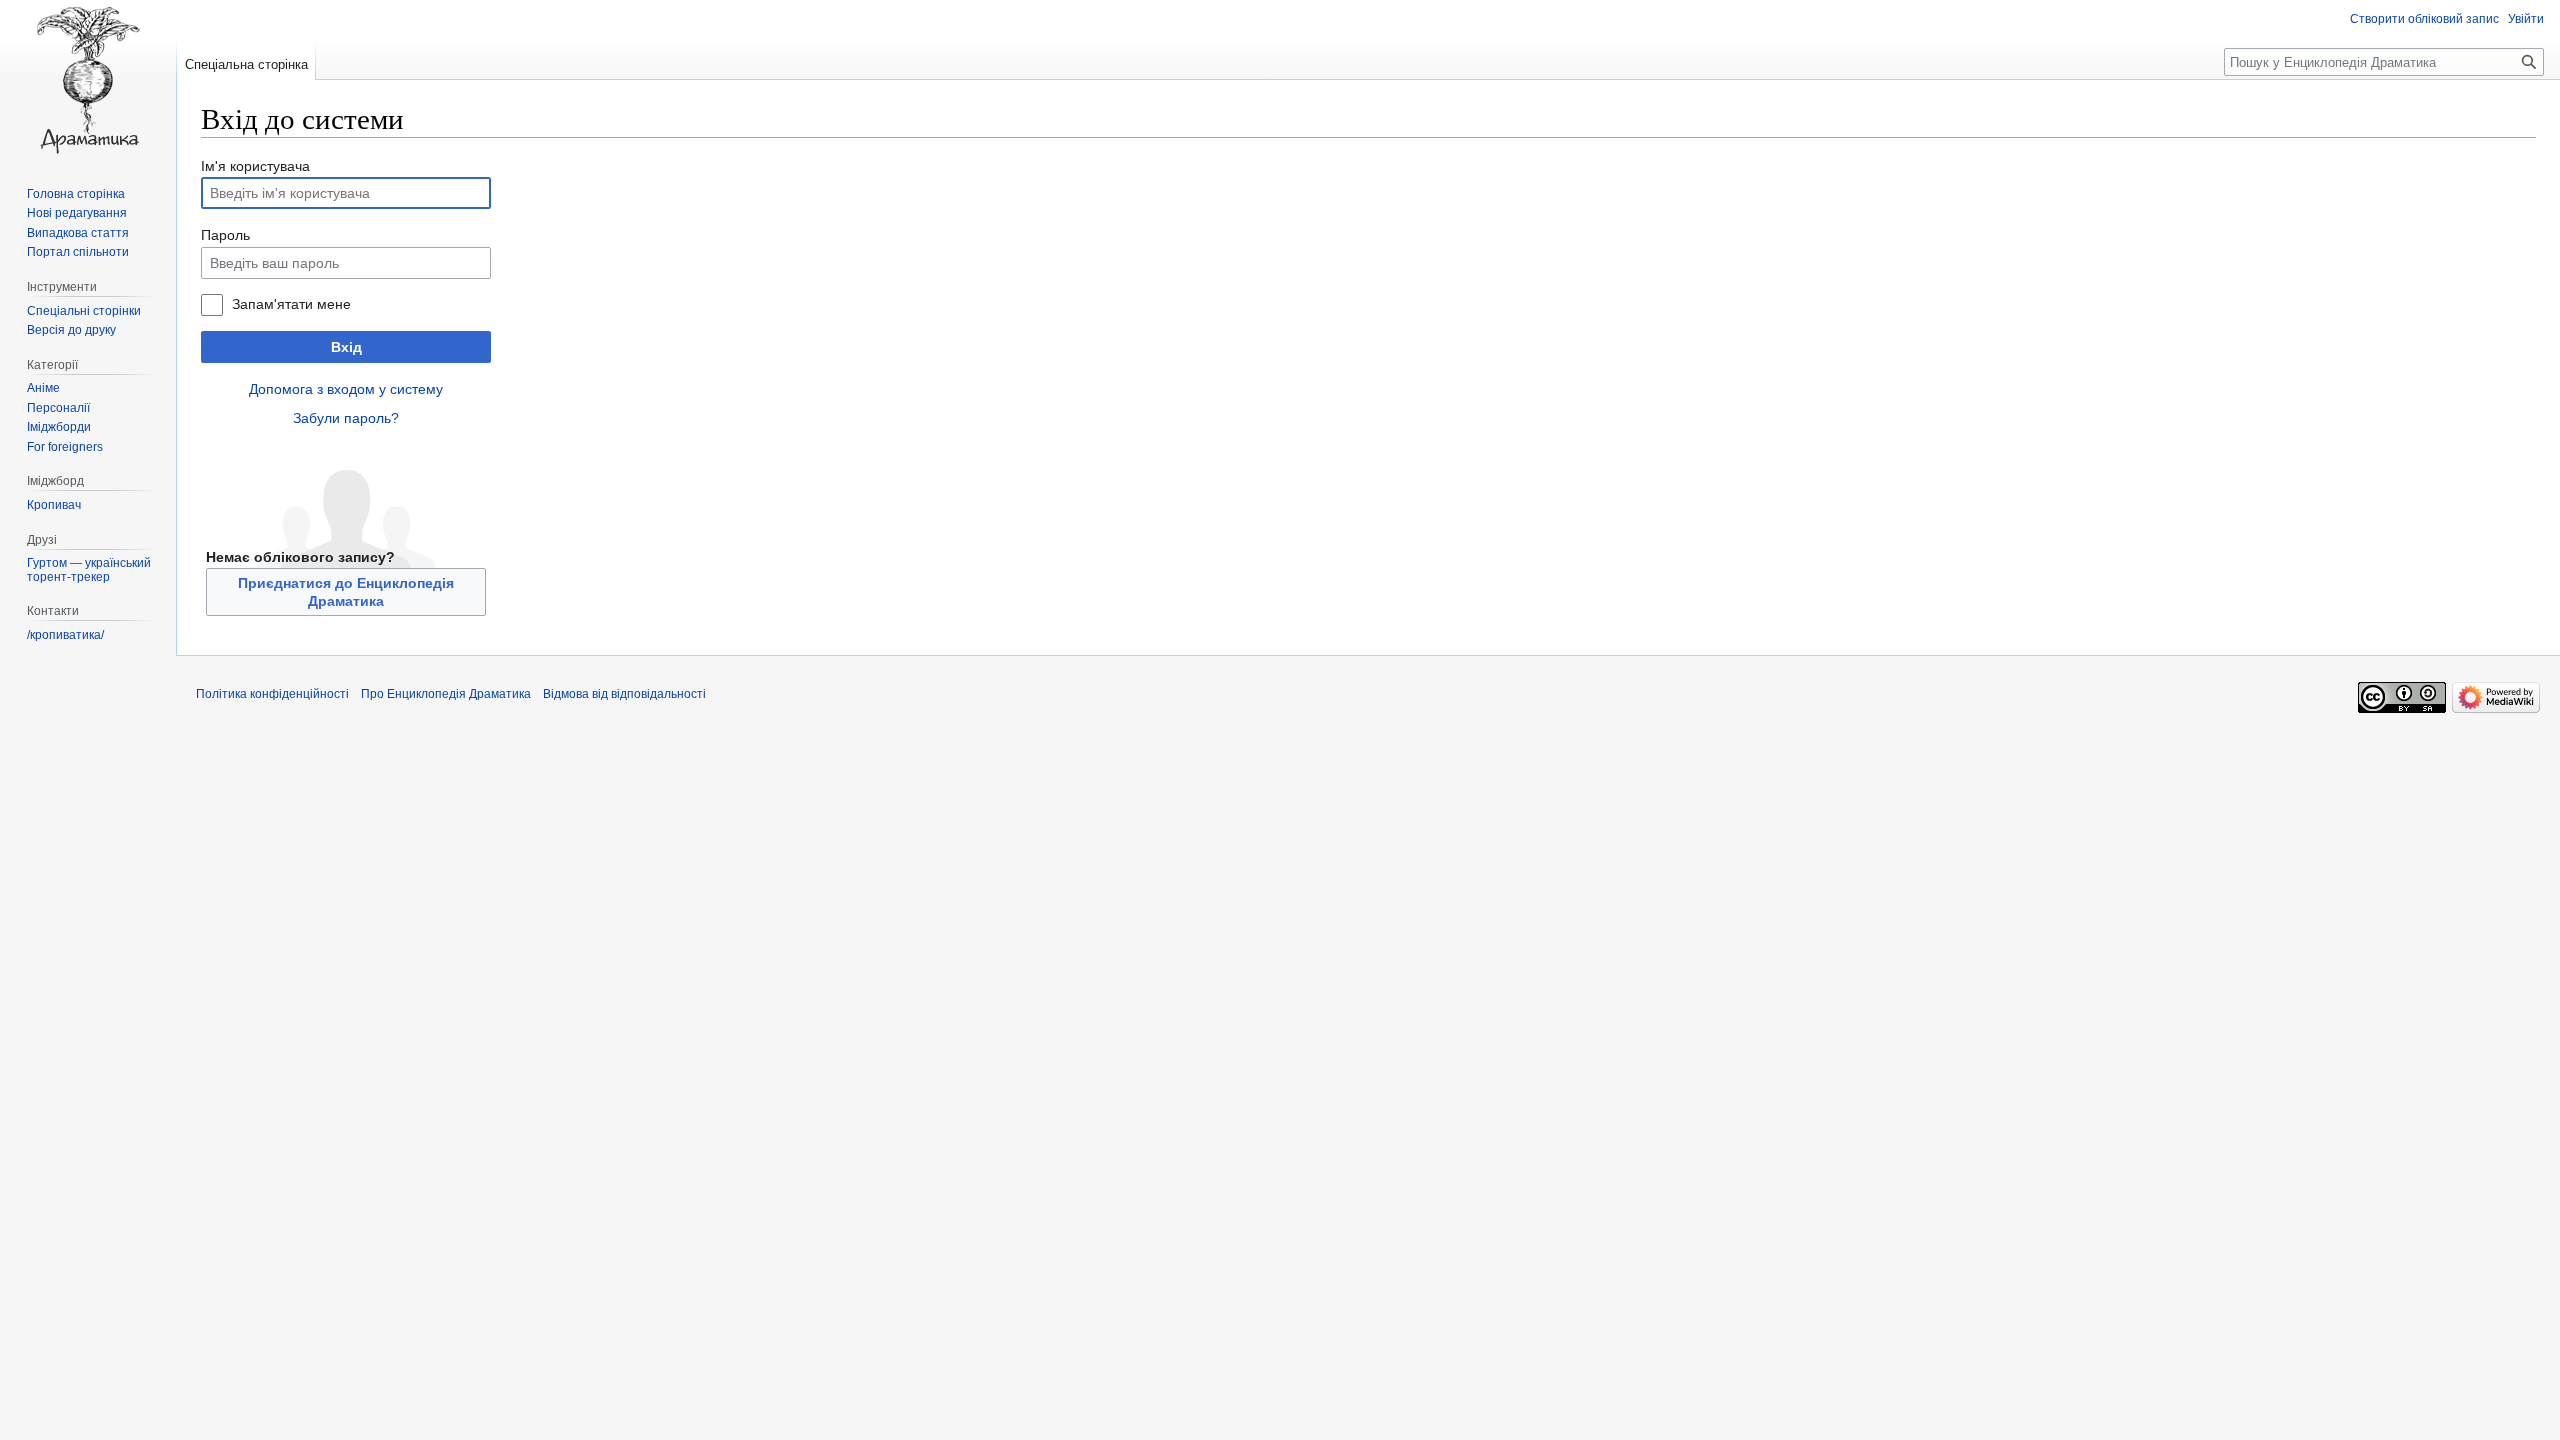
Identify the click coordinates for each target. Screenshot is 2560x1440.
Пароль (225, 235)
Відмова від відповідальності (624, 694)
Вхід (346, 347)
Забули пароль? (346, 418)
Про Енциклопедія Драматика (446, 694)
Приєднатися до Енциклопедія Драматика (346, 592)
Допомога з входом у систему (346, 389)
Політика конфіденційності (272, 694)
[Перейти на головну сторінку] (88, 80)
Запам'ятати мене (291, 304)
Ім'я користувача (255, 166)
